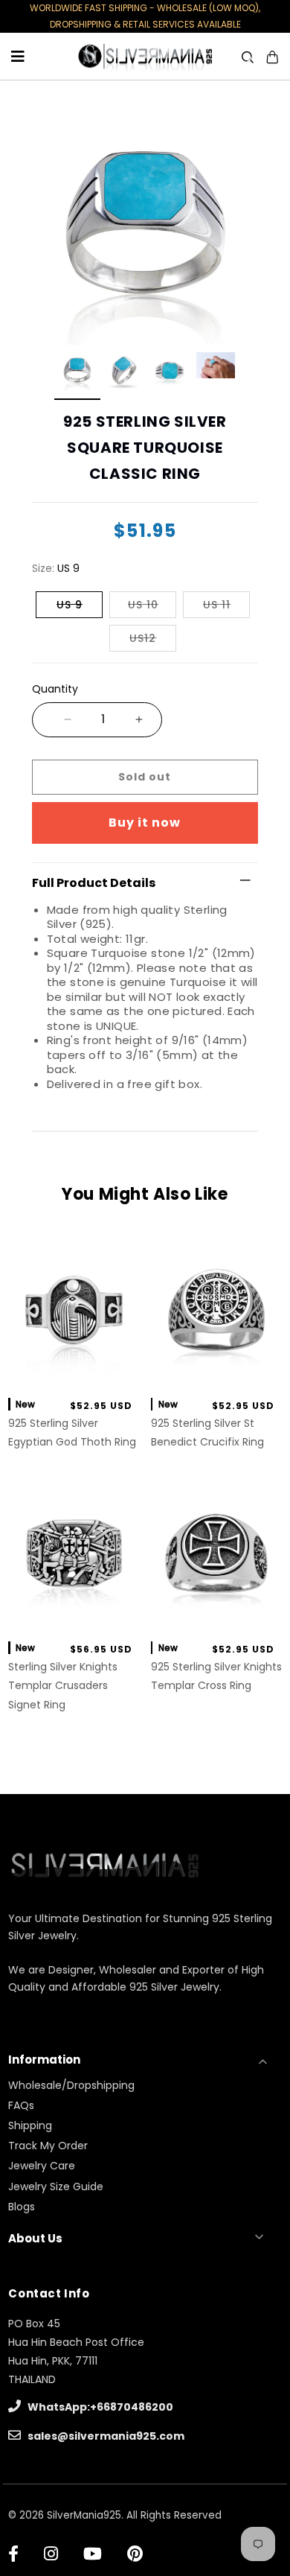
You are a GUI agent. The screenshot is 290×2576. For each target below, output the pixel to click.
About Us (35, 2238)
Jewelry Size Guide (56, 2187)
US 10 (143, 605)
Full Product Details (94, 883)
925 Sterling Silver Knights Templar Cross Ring (216, 1676)
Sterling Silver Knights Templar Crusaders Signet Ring (63, 1685)
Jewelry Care (42, 2166)
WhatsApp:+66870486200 (99, 2407)
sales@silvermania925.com (105, 2436)
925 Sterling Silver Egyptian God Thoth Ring (72, 1432)
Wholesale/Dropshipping (71, 2085)
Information (44, 2060)
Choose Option (74, 1369)
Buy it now (145, 823)
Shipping (30, 2125)
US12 (143, 638)
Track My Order (48, 2146)
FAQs (21, 2105)
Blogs (22, 2207)
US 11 (217, 605)
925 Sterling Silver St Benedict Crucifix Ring (207, 1432)
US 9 (70, 605)
